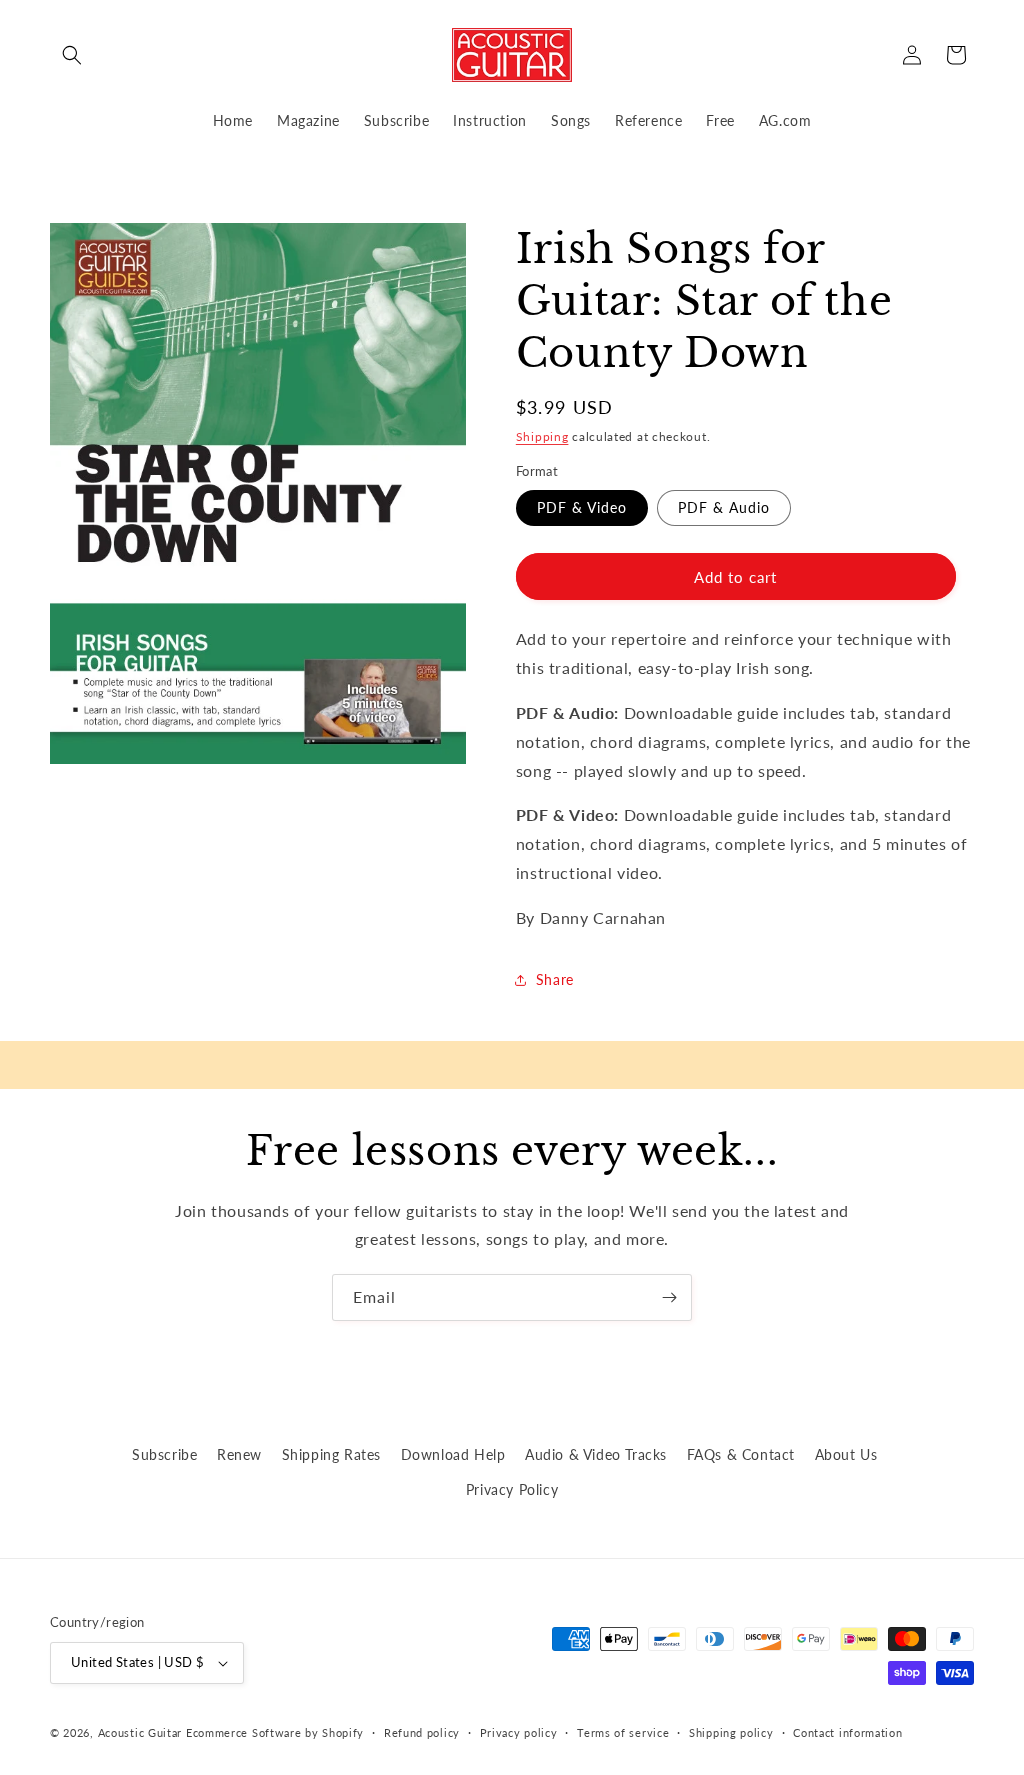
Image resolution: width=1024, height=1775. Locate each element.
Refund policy (422, 1732)
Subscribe (164, 1454)
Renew (239, 1454)
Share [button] (555, 979)
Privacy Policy (512, 1489)
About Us (846, 1454)
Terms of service (623, 1732)
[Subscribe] (669, 1297)
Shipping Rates (331, 1454)
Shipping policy (731, 1732)
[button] (72, 55)
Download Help (453, 1454)
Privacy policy (519, 1732)
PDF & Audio (724, 507)
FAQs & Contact (741, 1454)
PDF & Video (582, 507)
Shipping (542, 436)
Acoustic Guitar (140, 1732)
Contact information (847, 1732)
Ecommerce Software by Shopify (275, 1732)
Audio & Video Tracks (596, 1454)
